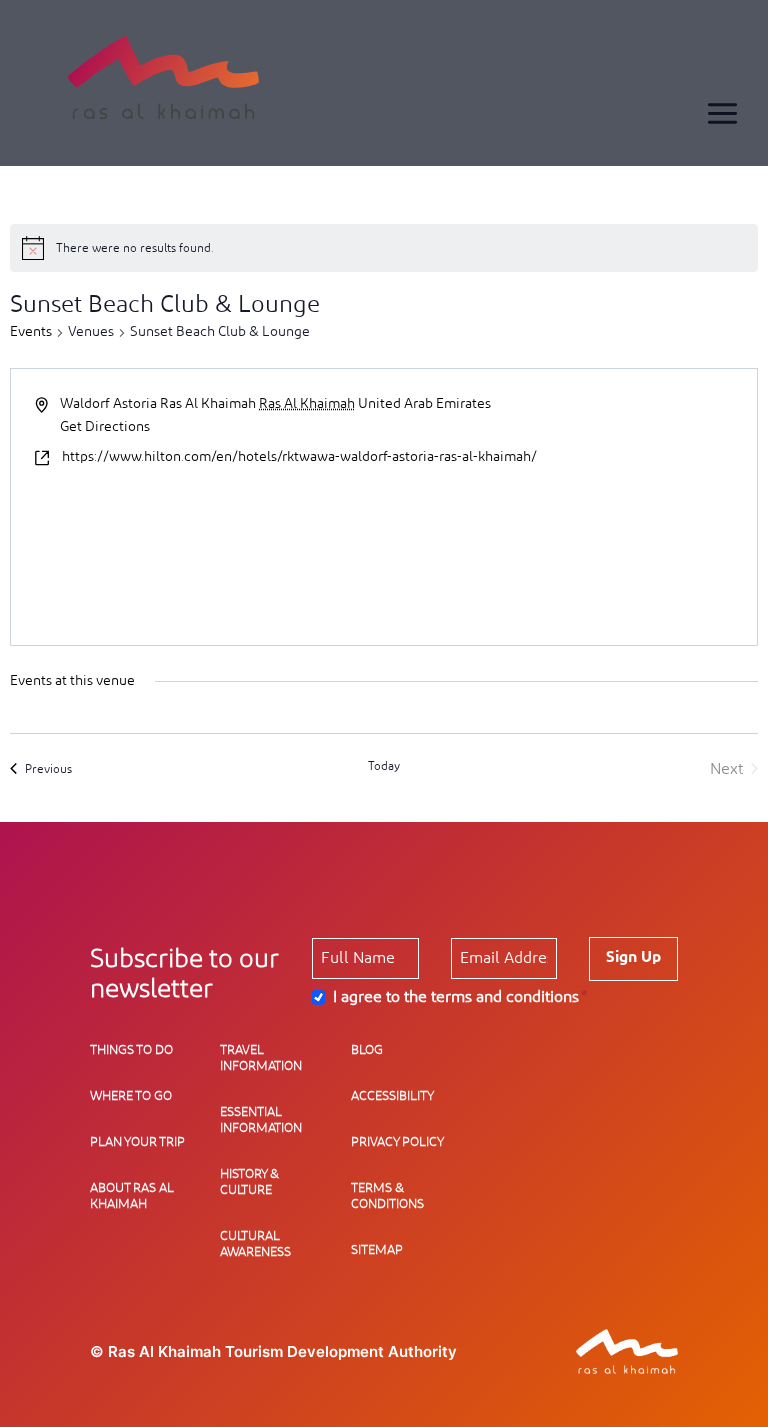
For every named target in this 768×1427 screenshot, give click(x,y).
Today (384, 766)
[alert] (384, 248)
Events (31, 332)
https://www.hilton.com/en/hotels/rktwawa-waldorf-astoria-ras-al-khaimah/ (299, 457)
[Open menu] (722, 113)
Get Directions (105, 427)
